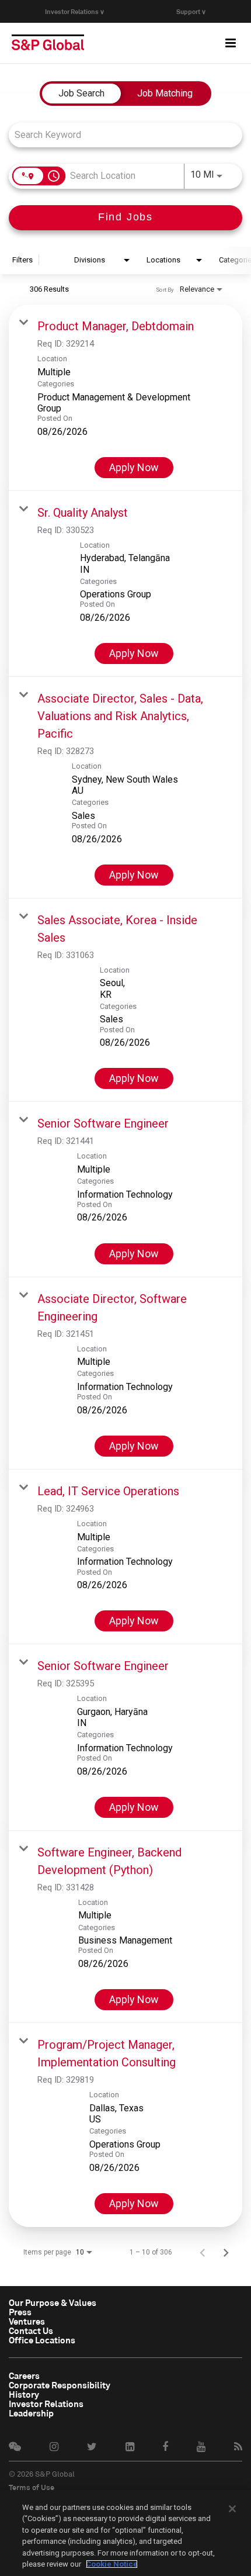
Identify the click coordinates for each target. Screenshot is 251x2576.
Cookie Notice (112, 2564)
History (24, 2394)
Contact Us (31, 2330)
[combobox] (120, 135)
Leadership (31, 2413)
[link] (125, 398)
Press (20, 2312)
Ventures (27, 2321)
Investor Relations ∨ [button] (75, 11)
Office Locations (42, 2340)
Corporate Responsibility (60, 2385)
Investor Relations (46, 2404)
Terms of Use (32, 2487)
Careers (24, 2376)
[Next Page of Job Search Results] (226, 2252)
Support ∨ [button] (191, 11)
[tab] (81, 94)
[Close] (232, 2509)
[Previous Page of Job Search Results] (203, 2252)
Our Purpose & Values (53, 2302)
